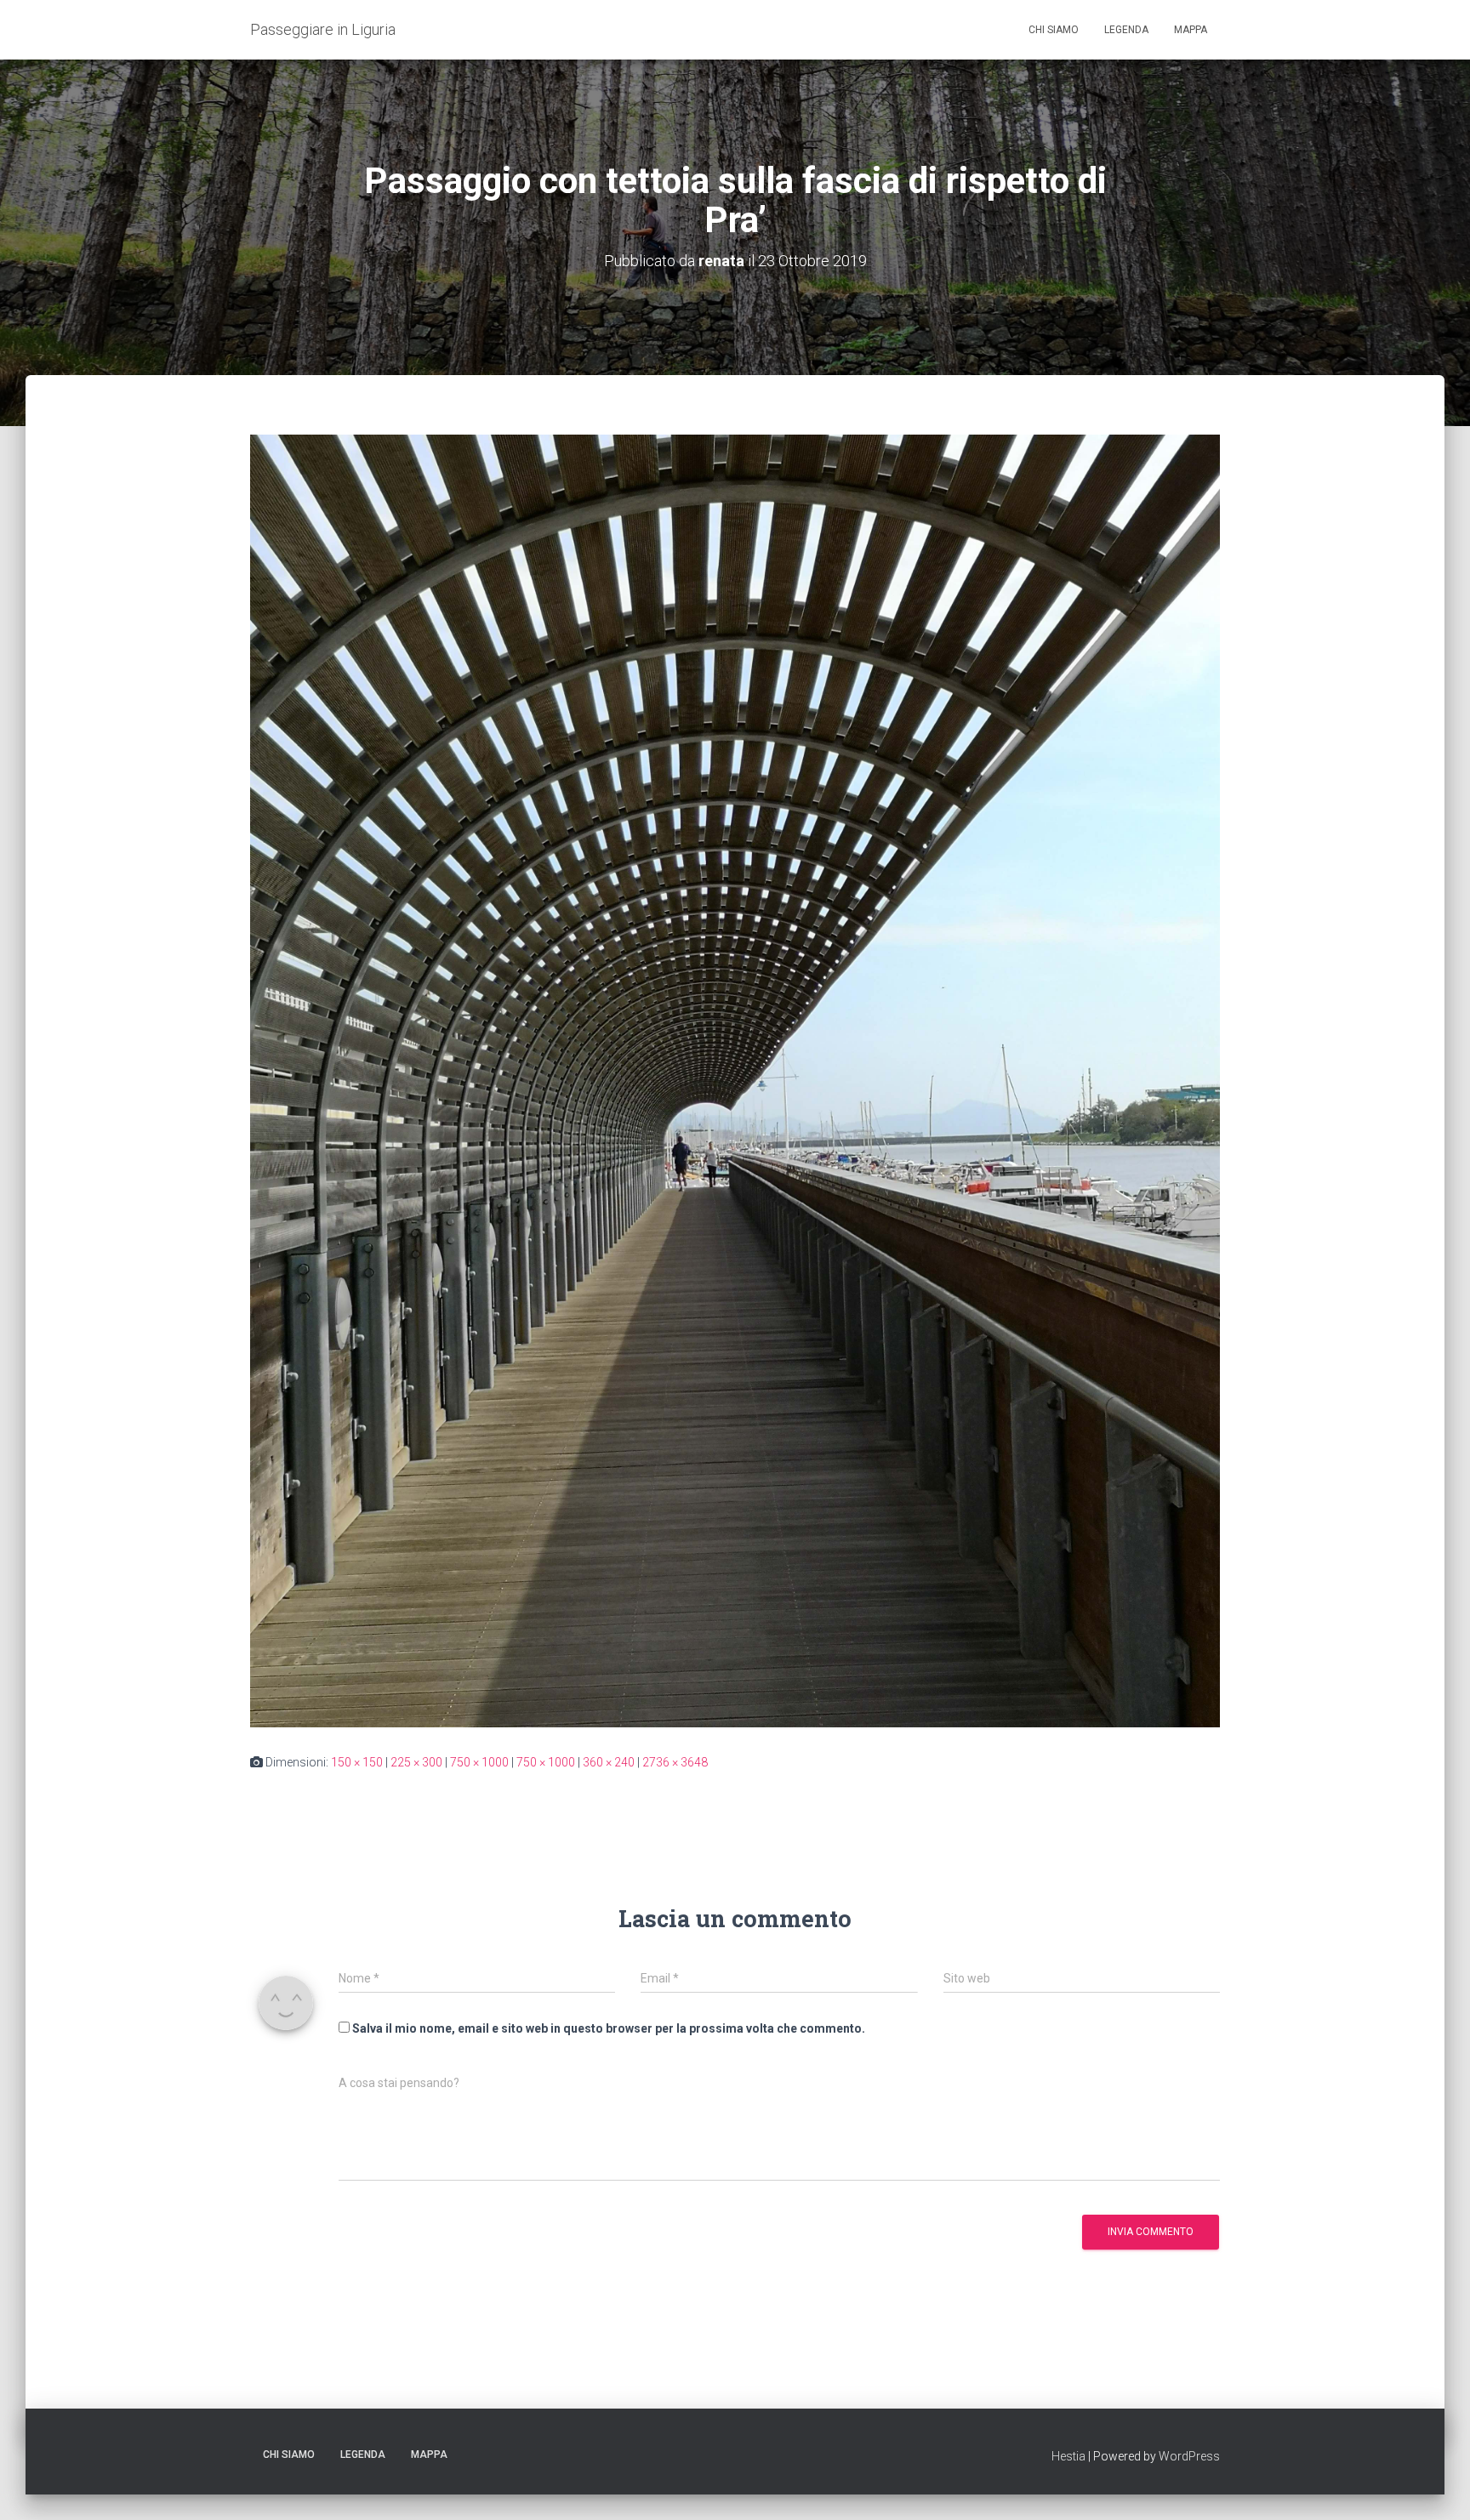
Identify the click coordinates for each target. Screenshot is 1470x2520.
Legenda (1126, 30)
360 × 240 (609, 1762)
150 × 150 (357, 1762)
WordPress (1189, 2456)
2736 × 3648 (675, 1762)
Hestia (1068, 2456)
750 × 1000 (479, 1762)
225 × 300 (416, 1762)
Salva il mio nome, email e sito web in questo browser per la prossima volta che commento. (609, 2028)
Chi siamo (1054, 30)
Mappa (1191, 30)
